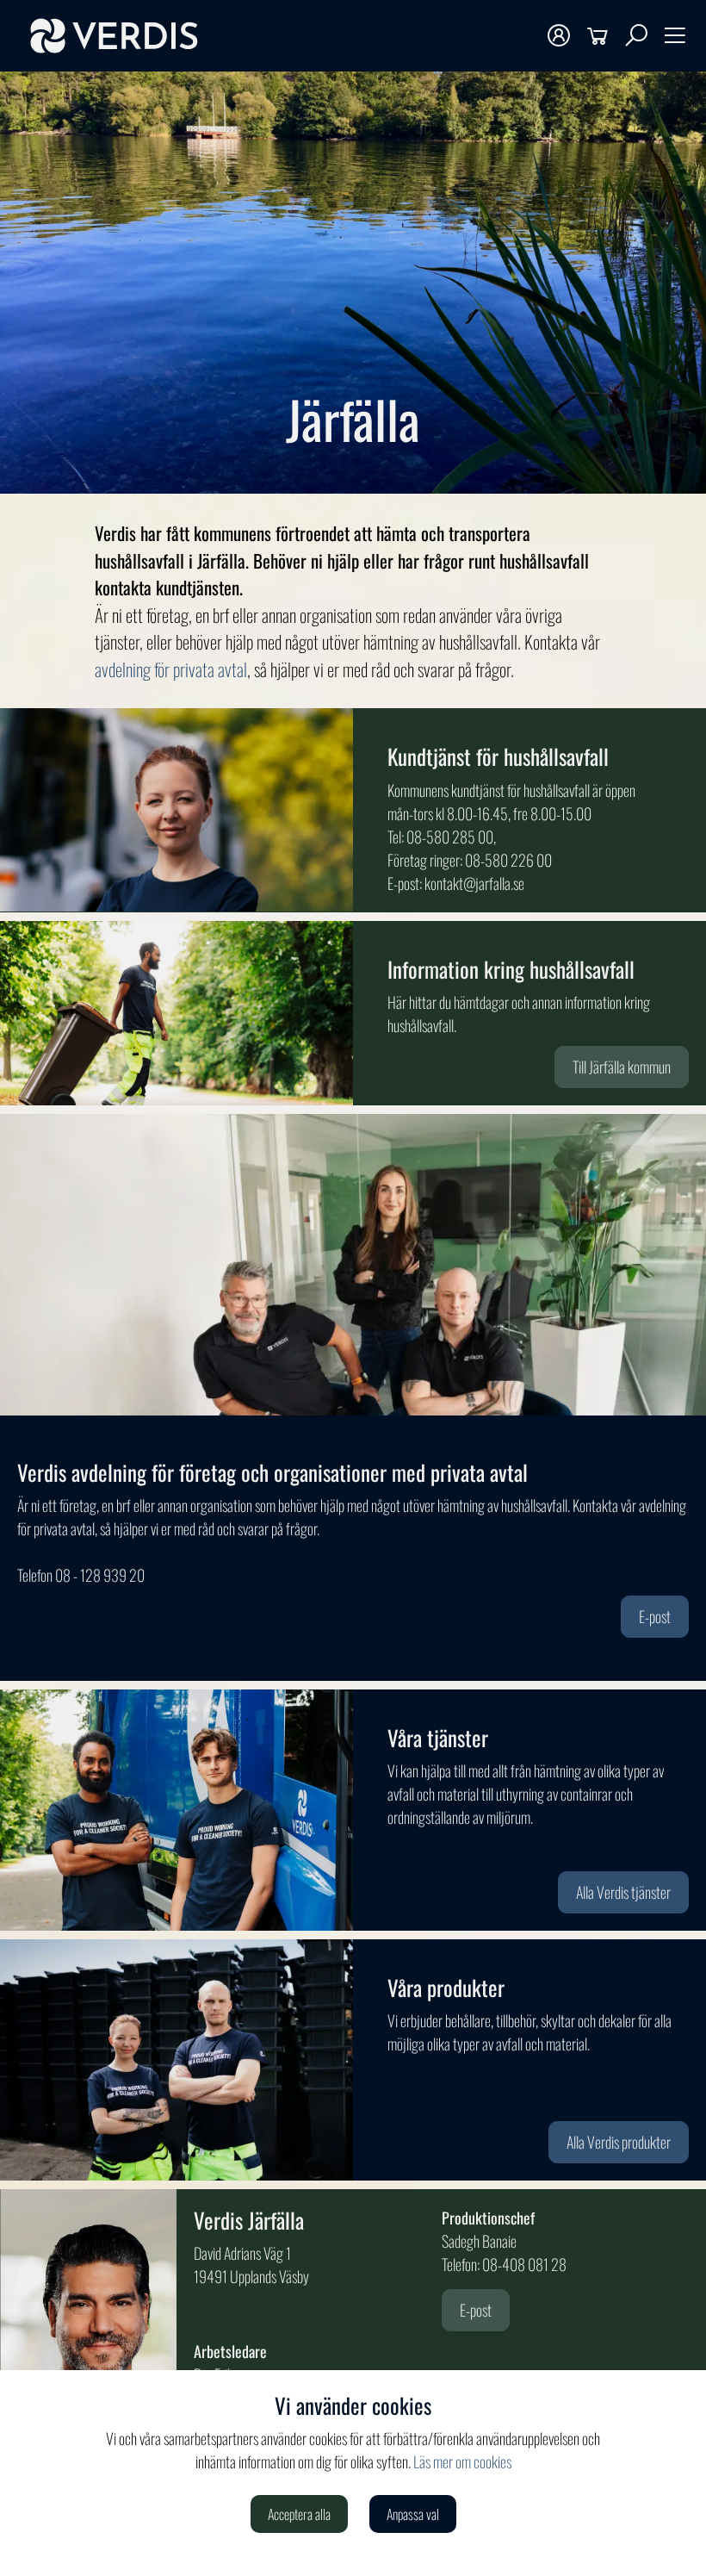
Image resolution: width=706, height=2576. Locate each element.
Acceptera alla (299, 2514)
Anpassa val (413, 2514)
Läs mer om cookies (462, 2461)
